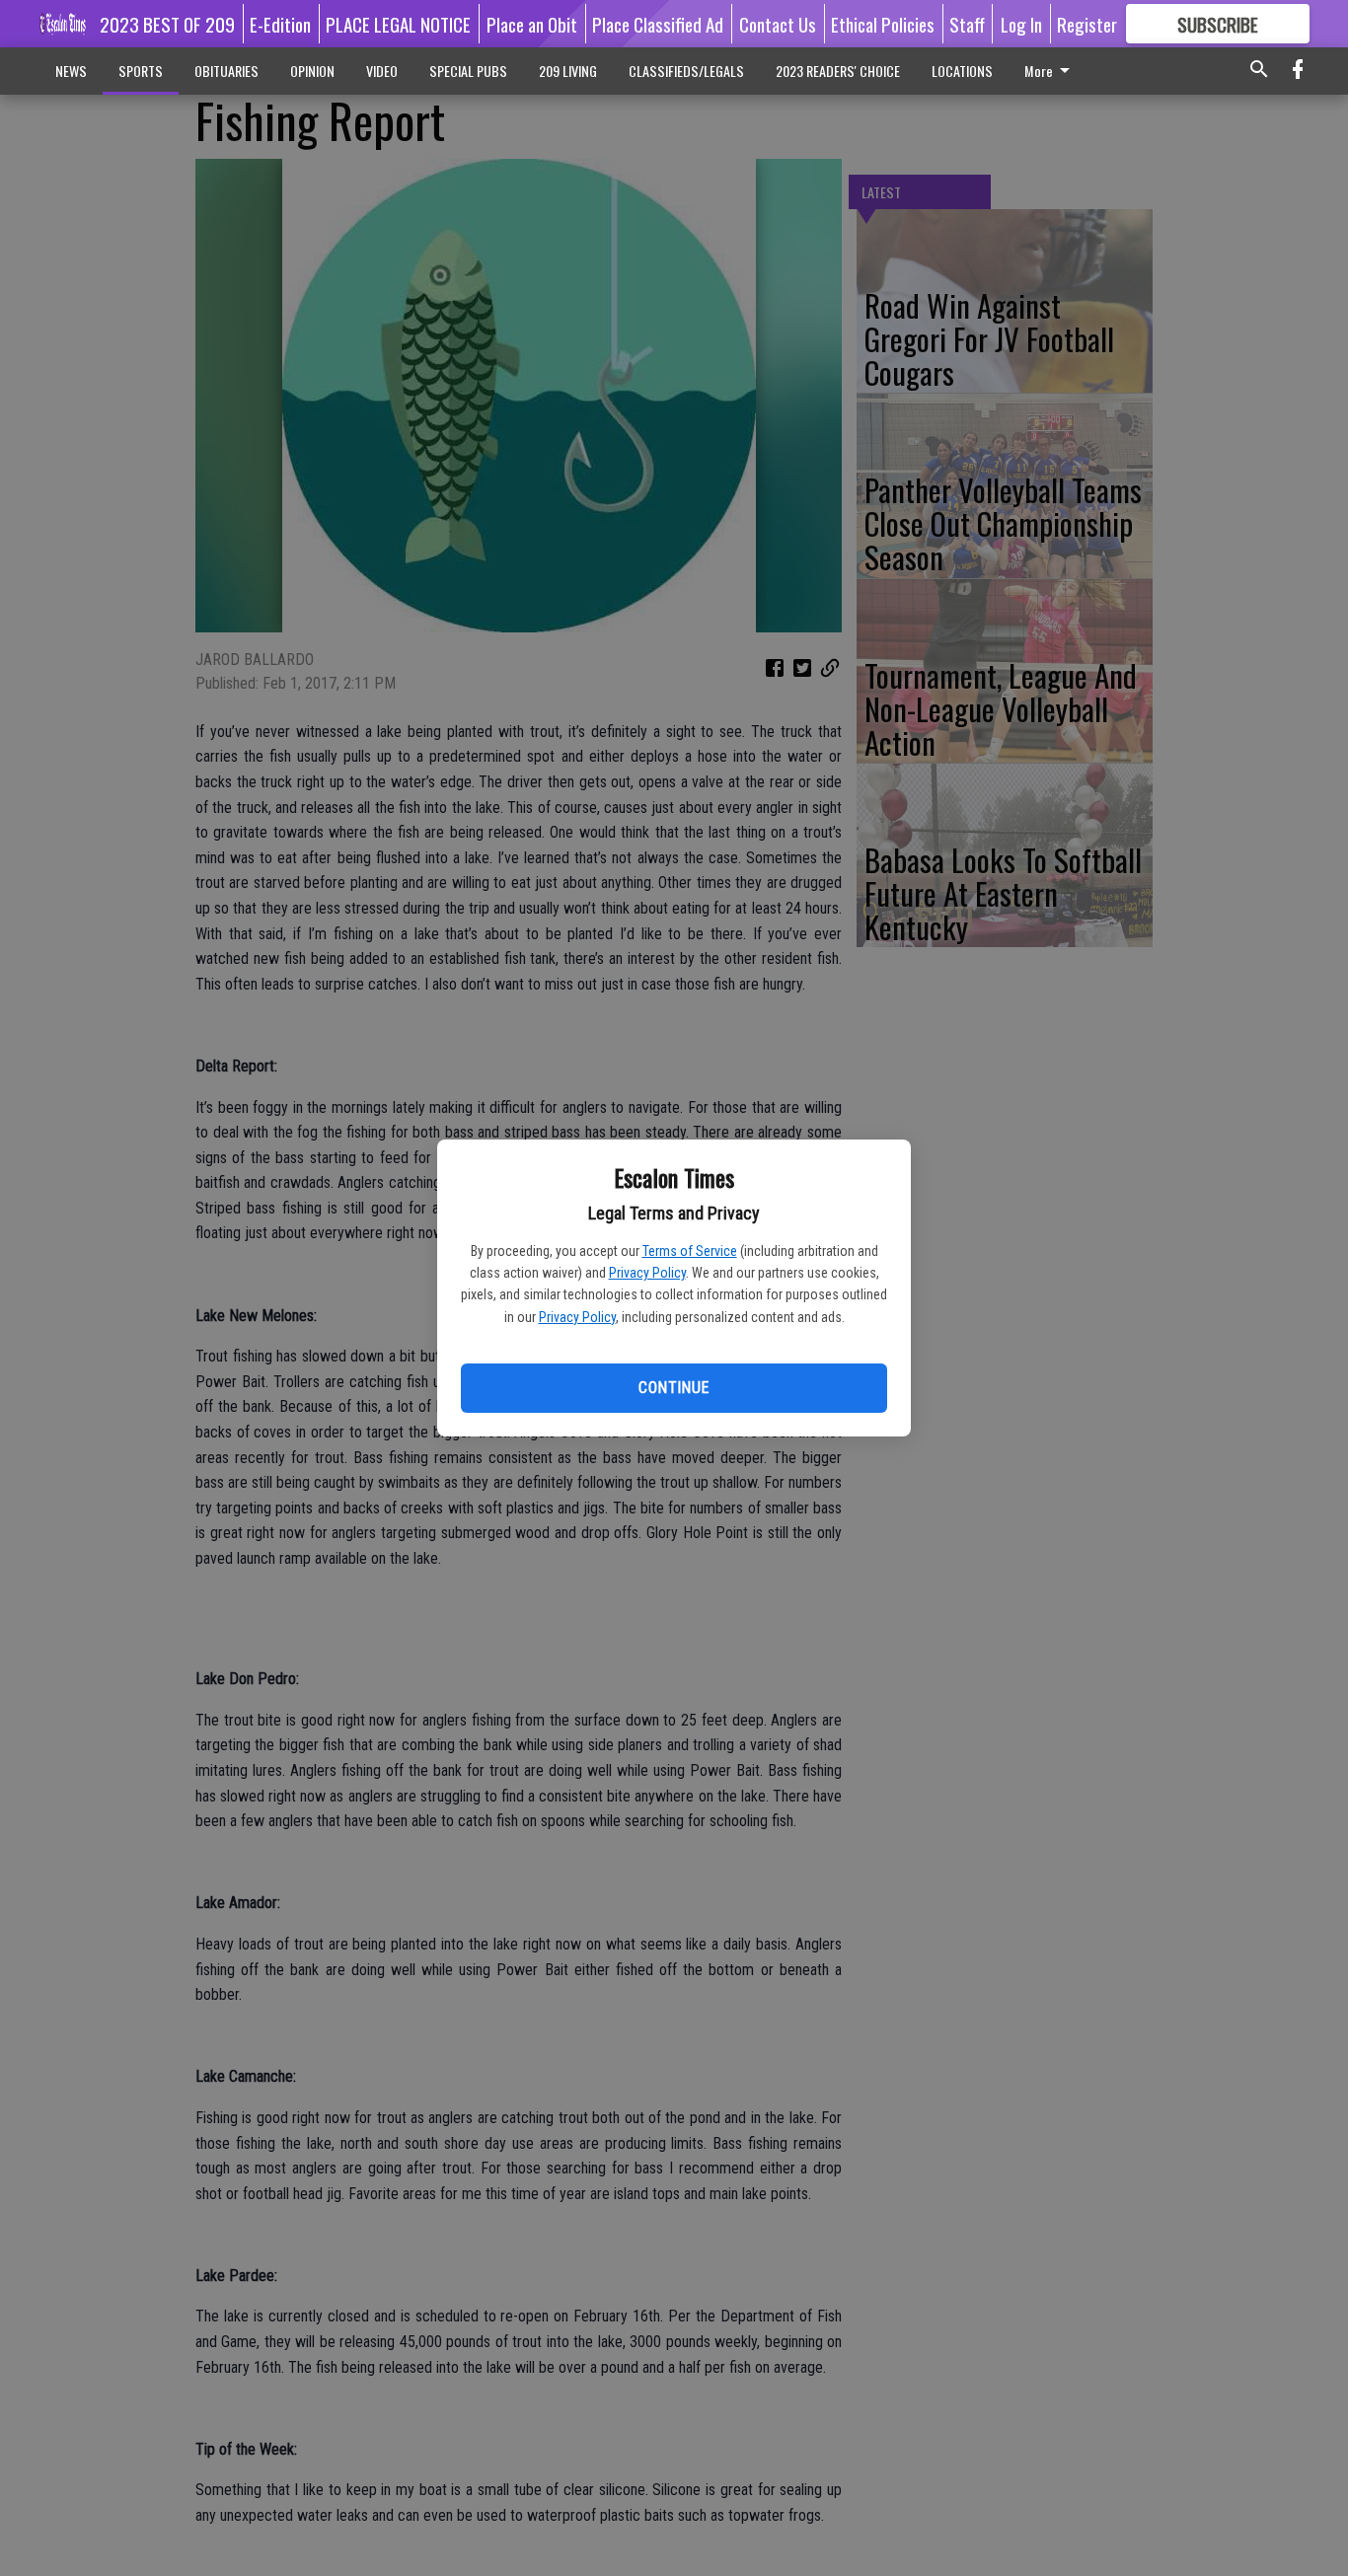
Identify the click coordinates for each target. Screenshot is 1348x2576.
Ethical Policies (883, 24)
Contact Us (778, 24)
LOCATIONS (962, 71)
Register (1087, 24)
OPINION (312, 71)
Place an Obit (532, 24)
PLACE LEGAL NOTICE (398, 24)
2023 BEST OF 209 (167, 24)
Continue (674, 1388)
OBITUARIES (226, 71)
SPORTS (141, 71)
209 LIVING (568, 71)
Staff (967, 24)
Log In (1021, 24)
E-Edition (280, 24)
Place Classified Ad (658, 24)
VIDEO (382, 71)
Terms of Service (690, 1251)
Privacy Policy (647, 1273)
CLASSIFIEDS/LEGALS (686, 71)
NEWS (71, 71)
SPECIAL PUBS (468, 71)
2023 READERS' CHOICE (838, 71)
